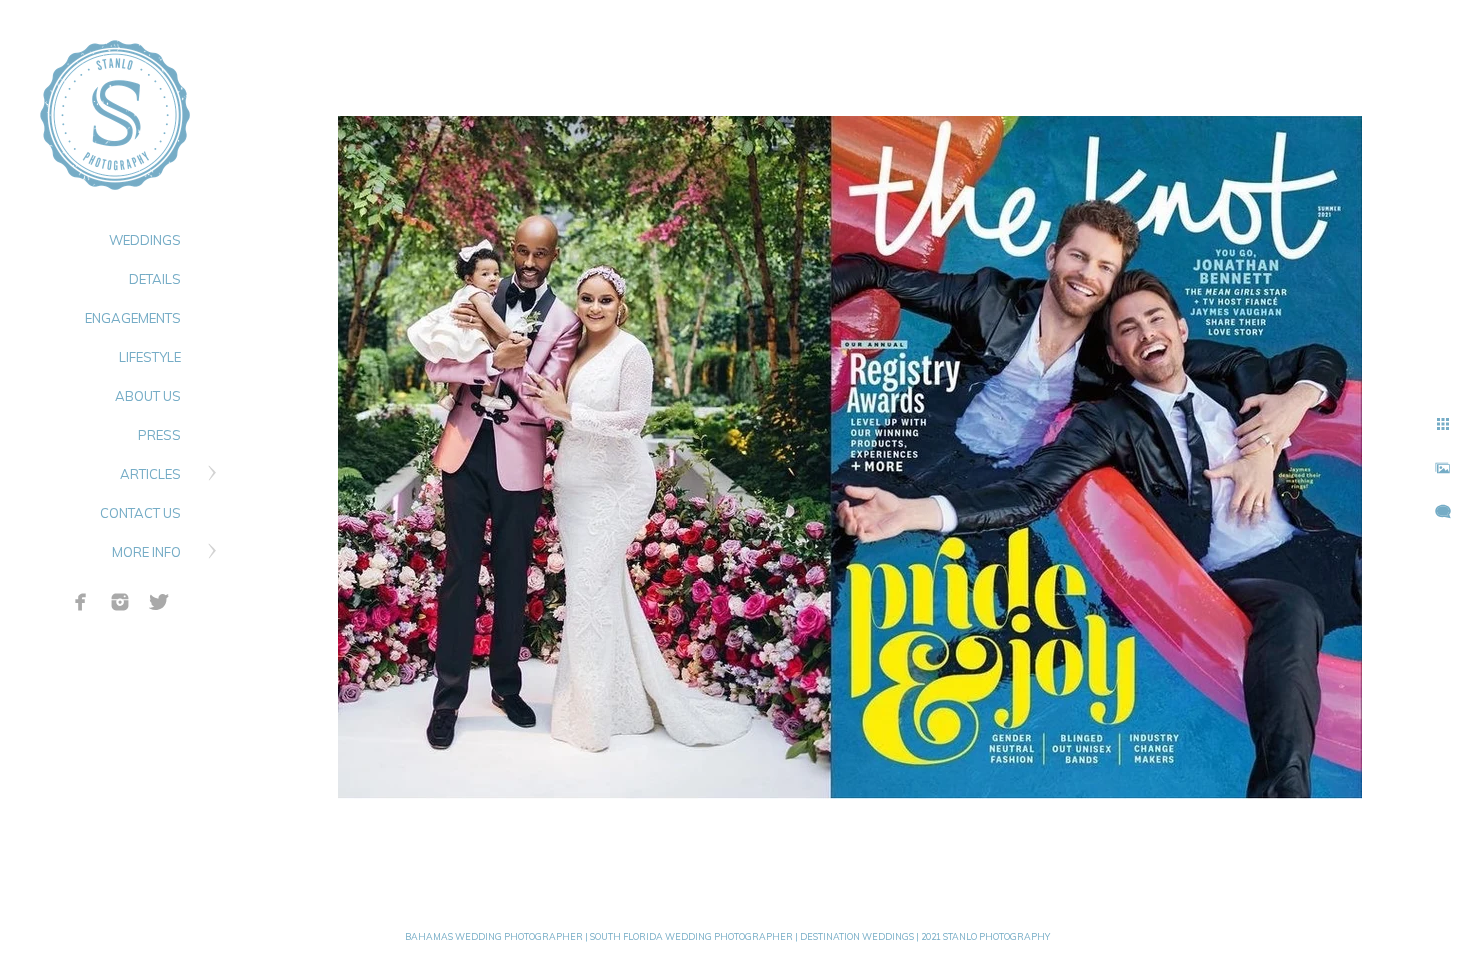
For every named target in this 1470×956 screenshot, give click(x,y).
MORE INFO (146, 552)
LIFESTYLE (150, 357)
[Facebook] (81, 602)
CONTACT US (140, 513)
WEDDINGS (145, 240)
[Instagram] (120, 602)
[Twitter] (159, 602)
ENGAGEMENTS (133, 318)
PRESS (159, 435)
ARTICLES (150, 474)
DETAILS (155, 279)
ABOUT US (148, 396)
